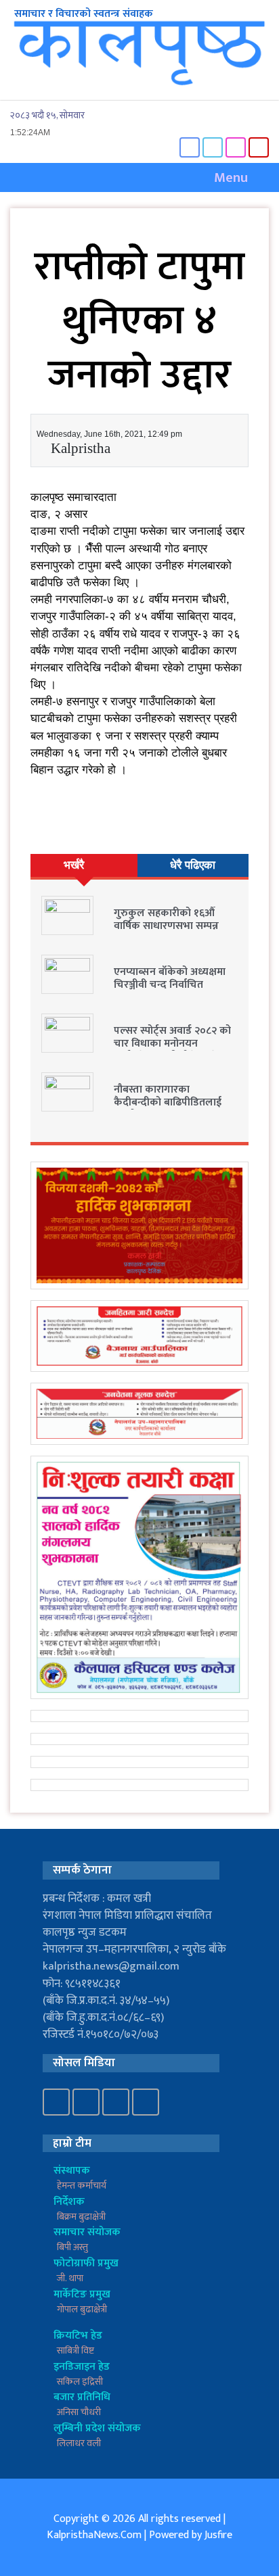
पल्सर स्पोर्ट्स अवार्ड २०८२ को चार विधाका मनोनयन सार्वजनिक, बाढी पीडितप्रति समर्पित (172, 1050)
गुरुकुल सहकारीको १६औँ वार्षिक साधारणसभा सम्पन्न (166, 920)
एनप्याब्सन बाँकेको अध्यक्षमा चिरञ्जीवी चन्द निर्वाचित (170, 978)
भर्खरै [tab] (74, 865)
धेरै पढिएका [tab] (193, 865)
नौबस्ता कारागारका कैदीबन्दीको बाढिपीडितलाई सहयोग (168, 1102)
